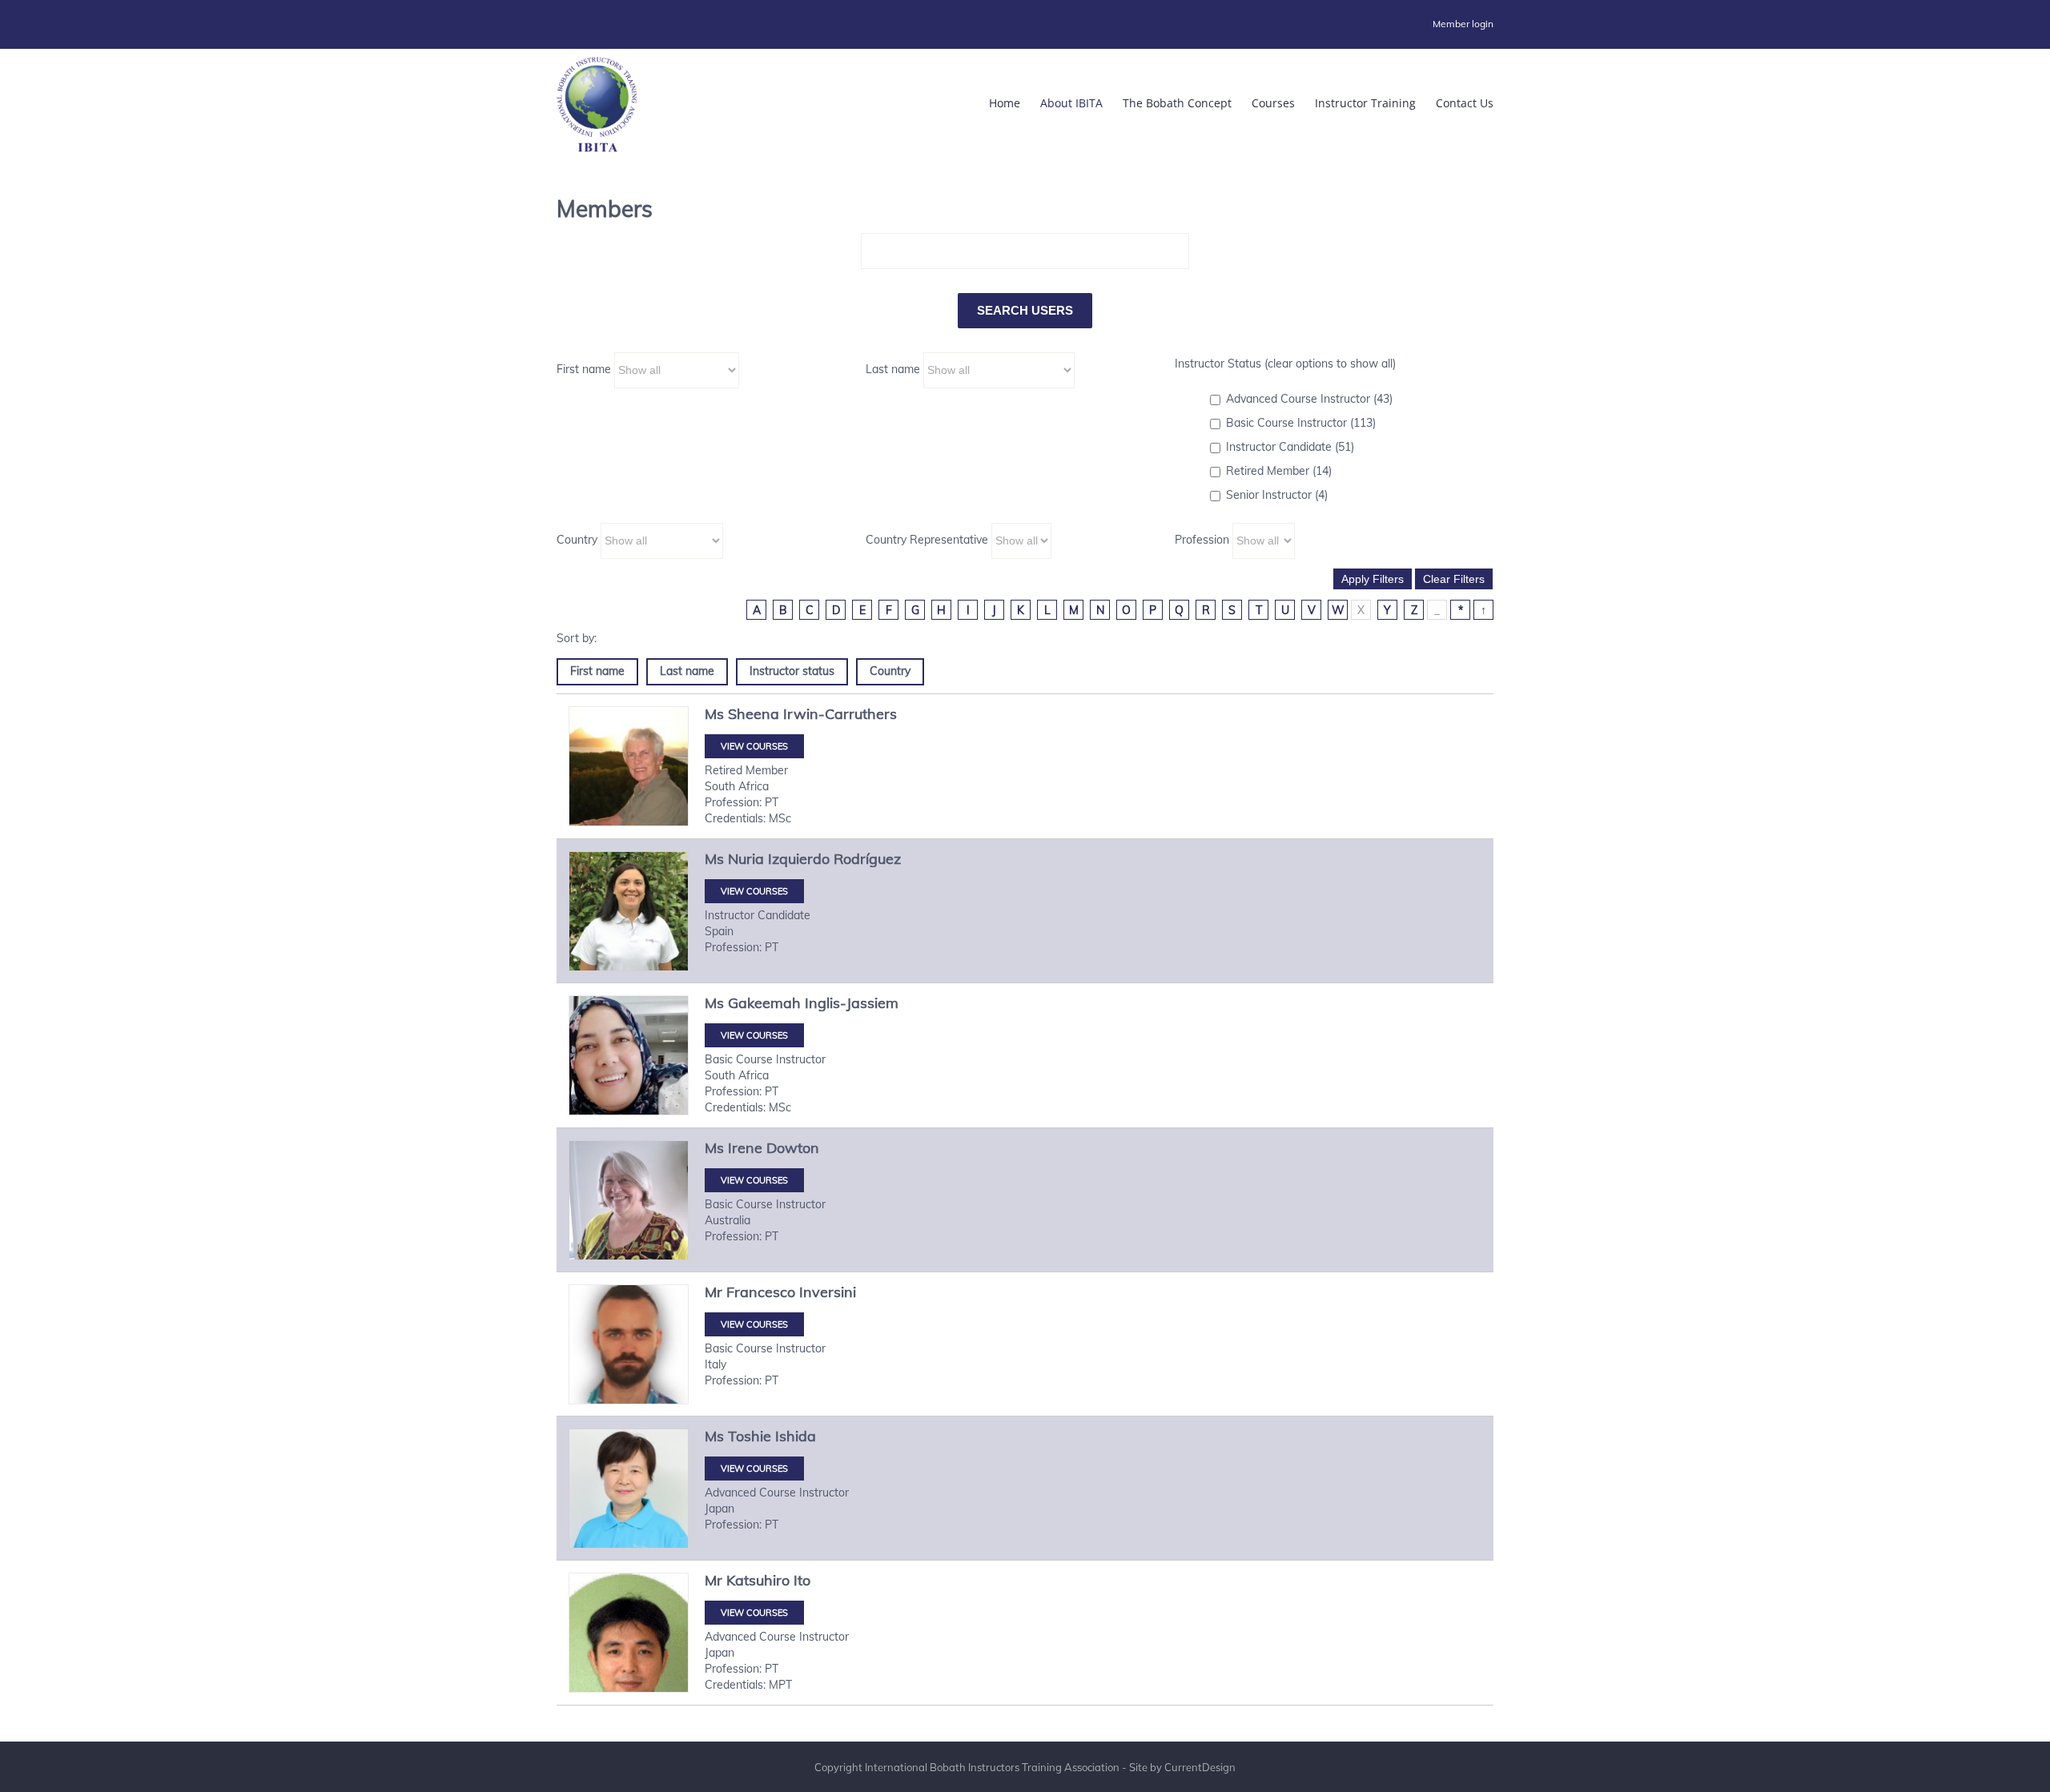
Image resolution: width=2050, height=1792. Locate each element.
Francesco (761, 1292)
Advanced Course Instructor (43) (1309, 399)
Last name (893, 369)
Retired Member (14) (1279, 471)
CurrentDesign (1200, 1767)
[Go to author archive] (629, 766)
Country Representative (927, 540)
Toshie (750, 1436)
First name (584, 369)
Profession (1202, 540)
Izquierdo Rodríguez (834, 859)
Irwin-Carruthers (840, 714)
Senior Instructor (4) (1277, 495)
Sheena (754, 714)
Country (577, 540)
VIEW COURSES (754, 746)
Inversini (828, 1292)
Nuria (746, 859)
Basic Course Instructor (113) (1301, 423)
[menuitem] (1463, 24)
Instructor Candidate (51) (1290, 447)
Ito (802, 1580)
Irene (745, 1148)
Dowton (793, 1148)
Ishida (796, 1436)
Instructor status (792, 671)
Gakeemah (764, 1003)
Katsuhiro (758, 1580)
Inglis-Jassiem (852, 1003)
